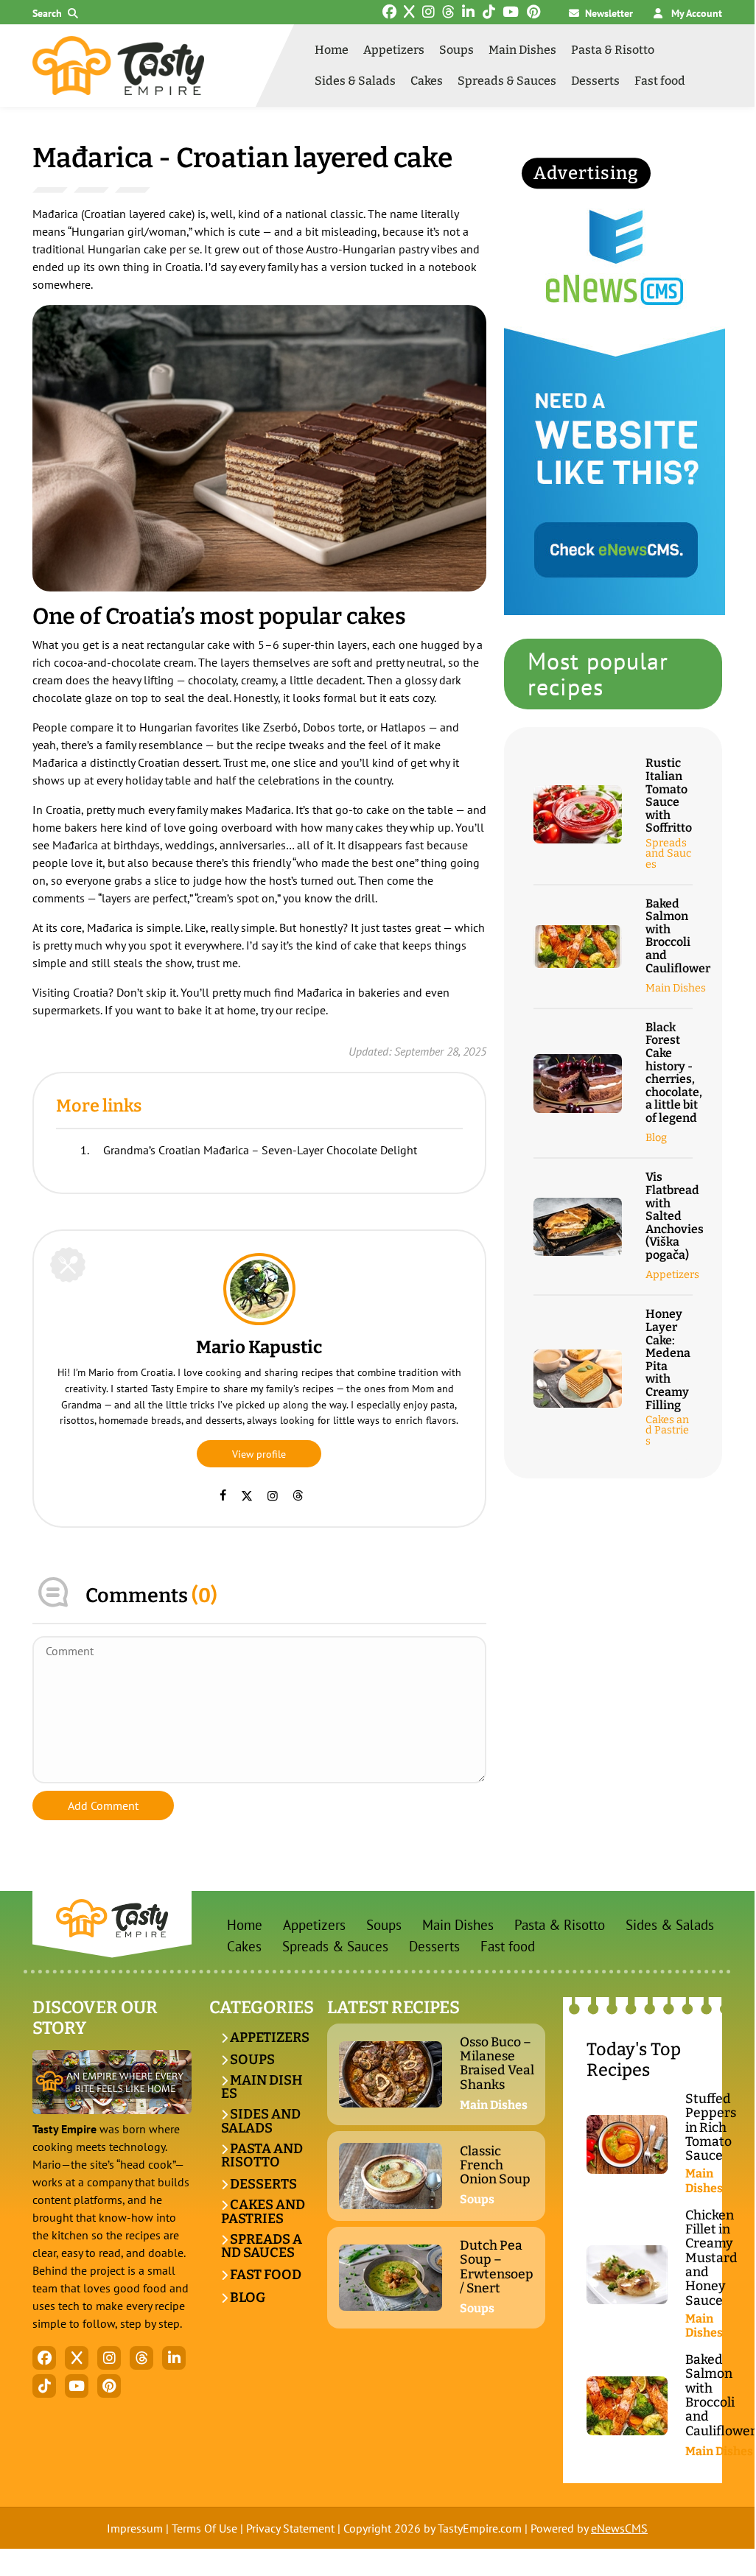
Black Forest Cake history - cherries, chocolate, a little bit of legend (674, 1073)
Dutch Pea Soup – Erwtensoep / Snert (497, 2267)
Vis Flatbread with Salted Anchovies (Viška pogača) (675, 1216)
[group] (259, 448)
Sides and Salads (261, 2121)
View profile (259, 1454)
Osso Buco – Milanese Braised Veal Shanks (497, 2064)
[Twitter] (247, 1495)
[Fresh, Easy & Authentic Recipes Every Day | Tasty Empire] (118, 66)
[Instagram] (273, 1495)
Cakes (427, 81)
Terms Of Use (204, 2528)
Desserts (595, 81)
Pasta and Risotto (262, 2156)
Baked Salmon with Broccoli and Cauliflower (678, 936)
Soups (456, 50)
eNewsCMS (619, 2528)
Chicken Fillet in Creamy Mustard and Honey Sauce (711, 2258)
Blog (656, 1138)
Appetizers (394, 50)
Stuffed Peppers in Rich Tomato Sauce (711, 2128)
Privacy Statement (290, 2528)
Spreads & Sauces (507, 81)
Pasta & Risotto (613, 50)
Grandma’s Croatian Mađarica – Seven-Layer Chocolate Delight (260, 1150)
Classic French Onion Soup (495, 2166)
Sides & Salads (355, 81)
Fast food (660, 81)
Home (332, 50)
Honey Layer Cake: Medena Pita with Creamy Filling (668, 1359)
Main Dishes (522, 50)
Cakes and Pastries (667, 1431)
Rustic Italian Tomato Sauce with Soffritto (669, 796)
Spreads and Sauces (668, 854)
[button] (58, 14)
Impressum (135, 2528)
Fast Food (265, 2275)
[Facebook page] (223, 1495)
